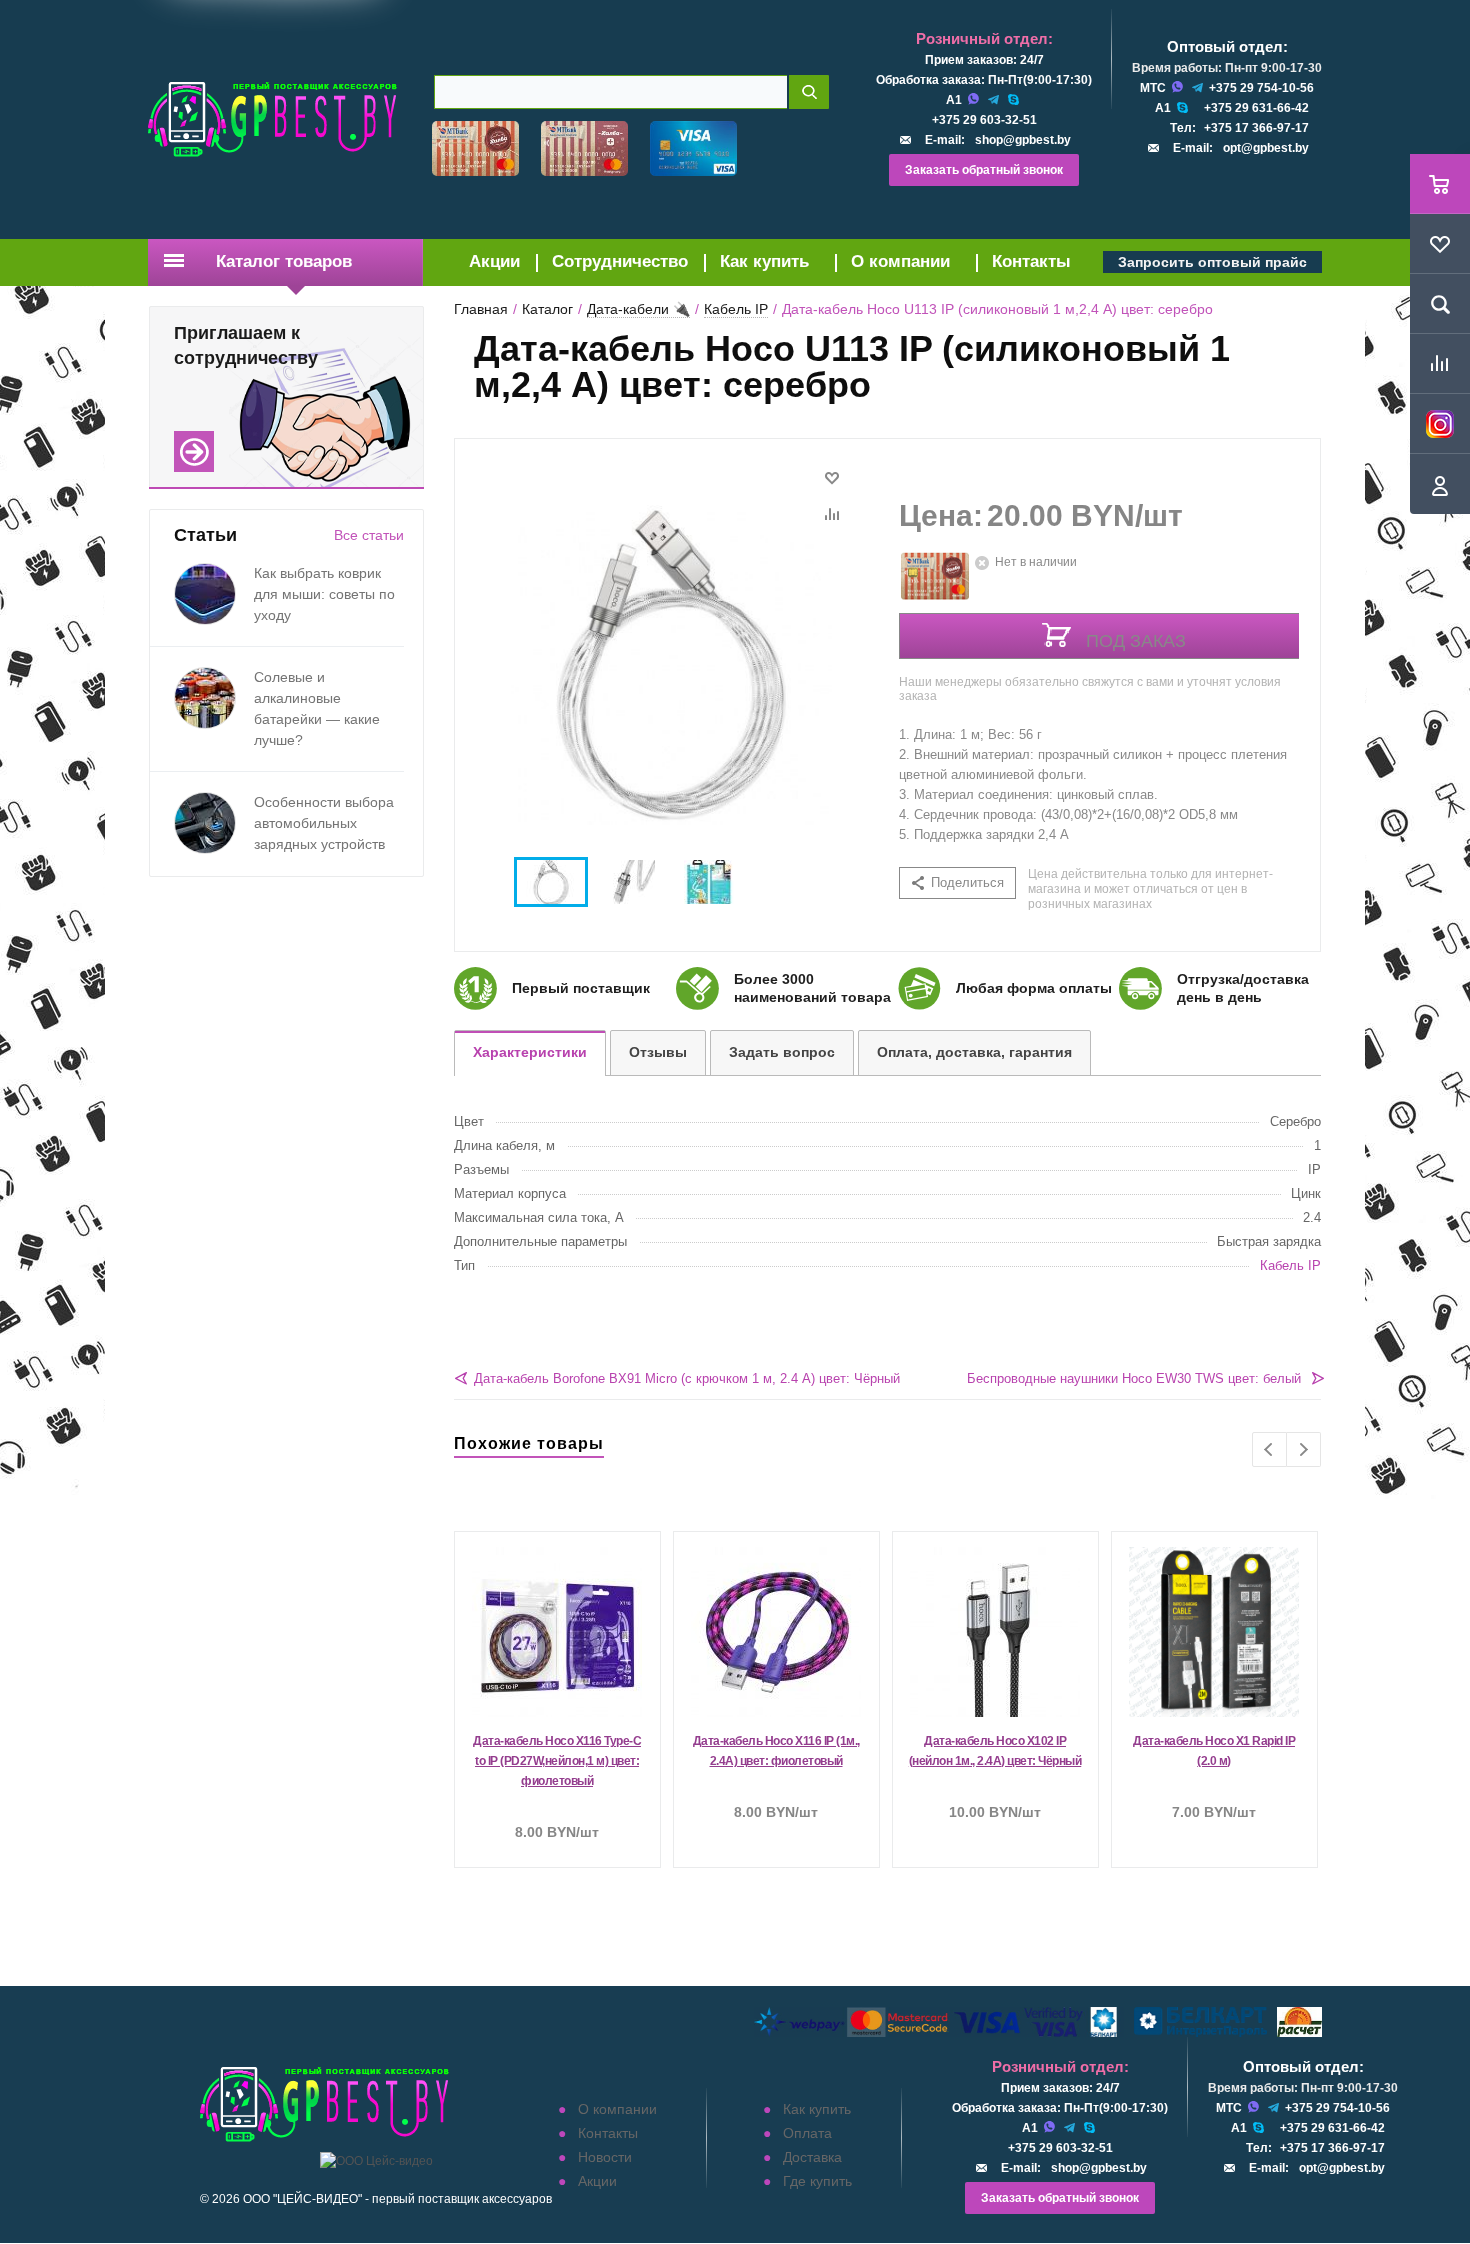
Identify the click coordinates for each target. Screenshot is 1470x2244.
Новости (605, 2157)
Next (1303, 1449)
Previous (1269, 1449)
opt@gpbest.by (1266, 148)
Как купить (764, 261)
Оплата (807, 2133)
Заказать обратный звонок (984, 170)
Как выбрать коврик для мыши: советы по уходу (324, 594)
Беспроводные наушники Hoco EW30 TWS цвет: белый (1134, 1378)
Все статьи (369, 535)
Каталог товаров (284, 261)
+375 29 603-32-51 (984, 120)
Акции (494, 261)
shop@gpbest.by (1023, 140)
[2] (927, 464)
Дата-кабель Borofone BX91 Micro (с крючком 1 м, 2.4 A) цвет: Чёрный (687, 1378)
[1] (908, 464)
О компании (900, 261)
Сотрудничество (620, 261)
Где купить (817, 2181)
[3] (946, 464)
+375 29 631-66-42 (1256, 108)
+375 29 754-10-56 (1261, 88)
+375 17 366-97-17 (1256, 128)
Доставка (812, 2157)
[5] (984, 464)
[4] (965, 464)
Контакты (1031, 261)
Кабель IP (1290, 1265)
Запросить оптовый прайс (1212, 262)
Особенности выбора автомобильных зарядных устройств (324, 823)
